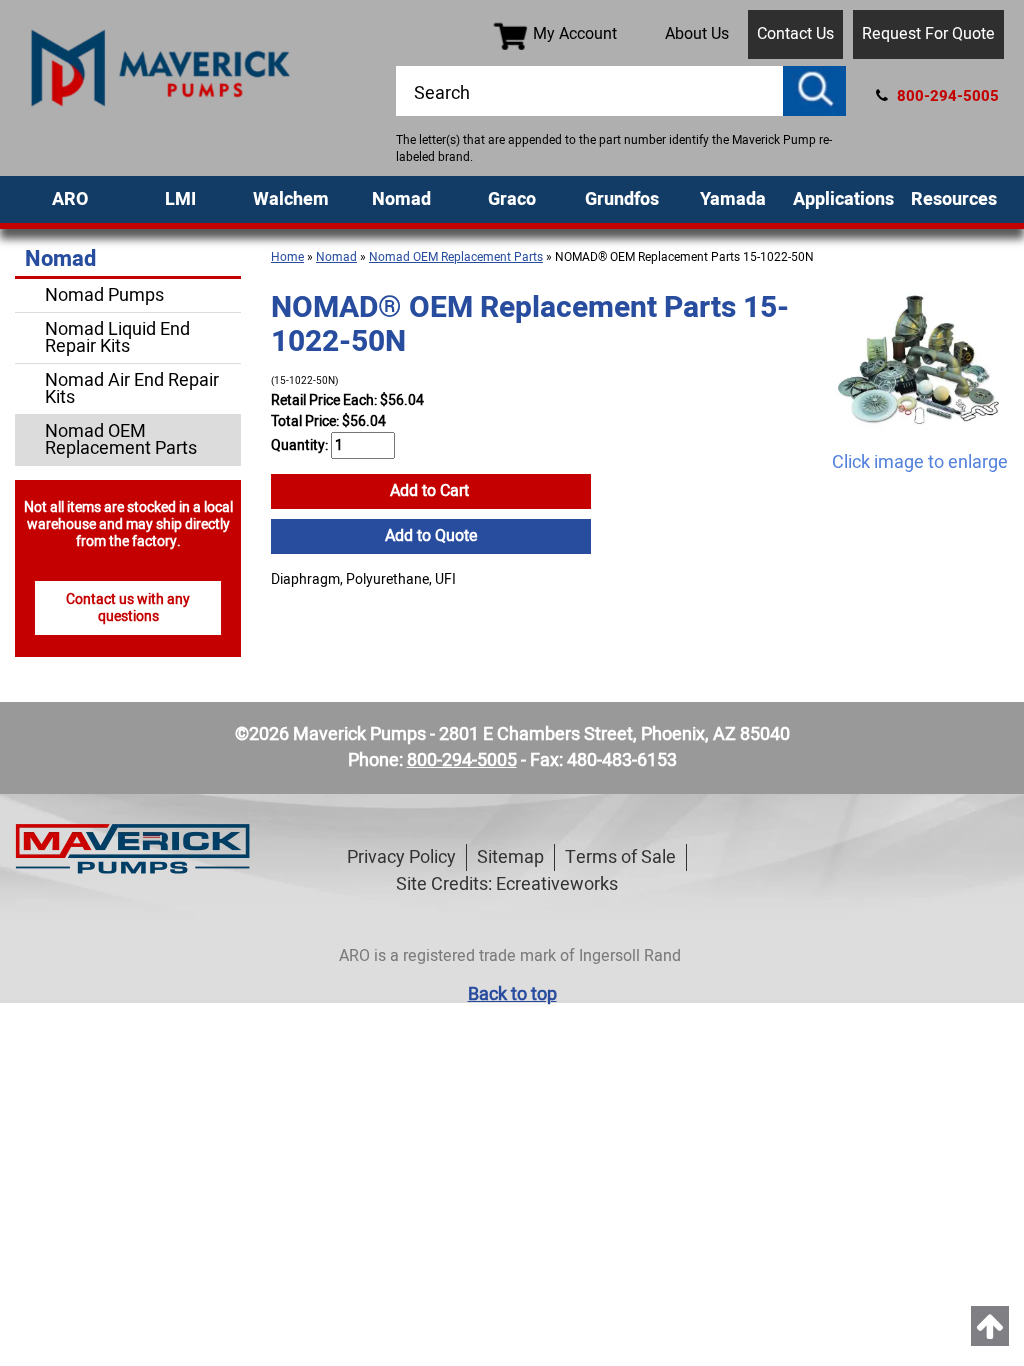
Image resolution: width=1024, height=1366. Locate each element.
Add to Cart (431, 491)
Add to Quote (431, 536)
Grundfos (622, 199)
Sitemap (510, 857)
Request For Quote (928, 34)
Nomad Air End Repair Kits (132, 389)
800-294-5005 (946, 96)
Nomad (401, 199)
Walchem (291, 199)
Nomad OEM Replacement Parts (456, 257)
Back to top (512, 994)
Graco (512, 199)
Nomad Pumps (104, 295)
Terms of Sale (620, 857)
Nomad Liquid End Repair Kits (117, 338)
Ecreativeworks (557, 884)
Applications (843, 199)
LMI (180, 199)
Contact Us (795, 34)
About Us (697, 34)
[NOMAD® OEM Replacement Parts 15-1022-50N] (920, 360)
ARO (70, 199)
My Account (575, 34)
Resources (954, 199)
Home (287, 257)
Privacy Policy (401, 857)
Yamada (733, 199)
